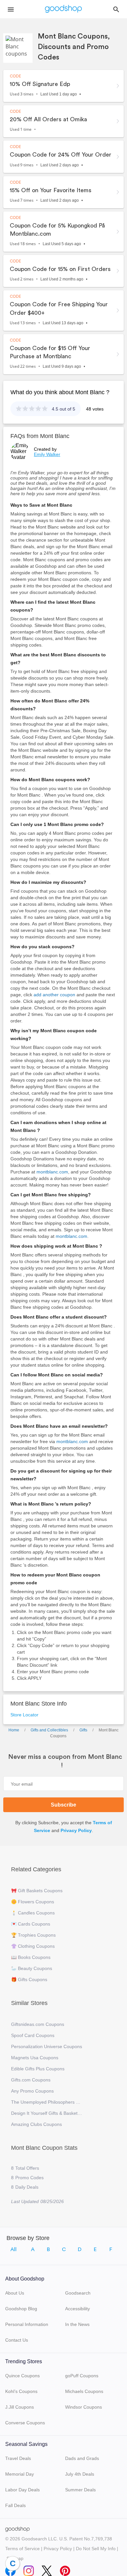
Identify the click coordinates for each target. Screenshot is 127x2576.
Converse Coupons (25, 2423)
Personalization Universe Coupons (47, 2046)
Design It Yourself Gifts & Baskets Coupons (47, 2113)
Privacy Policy (76, 1830)
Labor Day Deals (22, 2490)
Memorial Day (20, 2474)
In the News (77, 2324)
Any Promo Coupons (32, 2091)
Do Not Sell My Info (96, 2549)
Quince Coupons (22, 2376)
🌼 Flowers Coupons (33, 1902)
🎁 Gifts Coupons (29, 1979)
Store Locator (24, 1715)
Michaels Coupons (84, 2391)
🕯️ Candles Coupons (33, 1913)
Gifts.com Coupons (31, 2080)
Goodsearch (78, 2293)
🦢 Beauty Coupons (32, 1968)
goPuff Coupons (82, 2376)
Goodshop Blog (21, 2309)
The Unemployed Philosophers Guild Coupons (47, 2102)
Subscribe (63, 1805)
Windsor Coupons (84, 2407)
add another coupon (54, 995)
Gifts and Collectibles (49, 1730)
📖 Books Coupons (31, 1957)
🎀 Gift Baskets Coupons (37, 1891)
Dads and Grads (82, 2458)
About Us (15, 2293)
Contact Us (17, 2340)
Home (14, 1730)
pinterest (65, 2569)
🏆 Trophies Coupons (33, 1935)
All (14, 2249)
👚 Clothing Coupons (33, 1946)
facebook (10, 2569)
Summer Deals (80, 2490)
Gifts (83, 1730)
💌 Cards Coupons (31, 1924)
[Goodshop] (63, 9)
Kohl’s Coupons (21, 2391)
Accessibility (78, 2309)
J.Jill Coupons (20, 2407)
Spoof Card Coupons (33, 2035)
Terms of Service (22, 2549)
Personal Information (27, 2324)
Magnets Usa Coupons (35, 2058)
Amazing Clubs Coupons (36, 2124)
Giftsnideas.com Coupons (38, 2024)
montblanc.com (52, 1172)
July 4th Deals (80, 2474)
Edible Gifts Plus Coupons (38, 2069)
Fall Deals (15, 2505)
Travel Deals (18, 2458)
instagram (29, 2569)
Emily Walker (47, 454)
